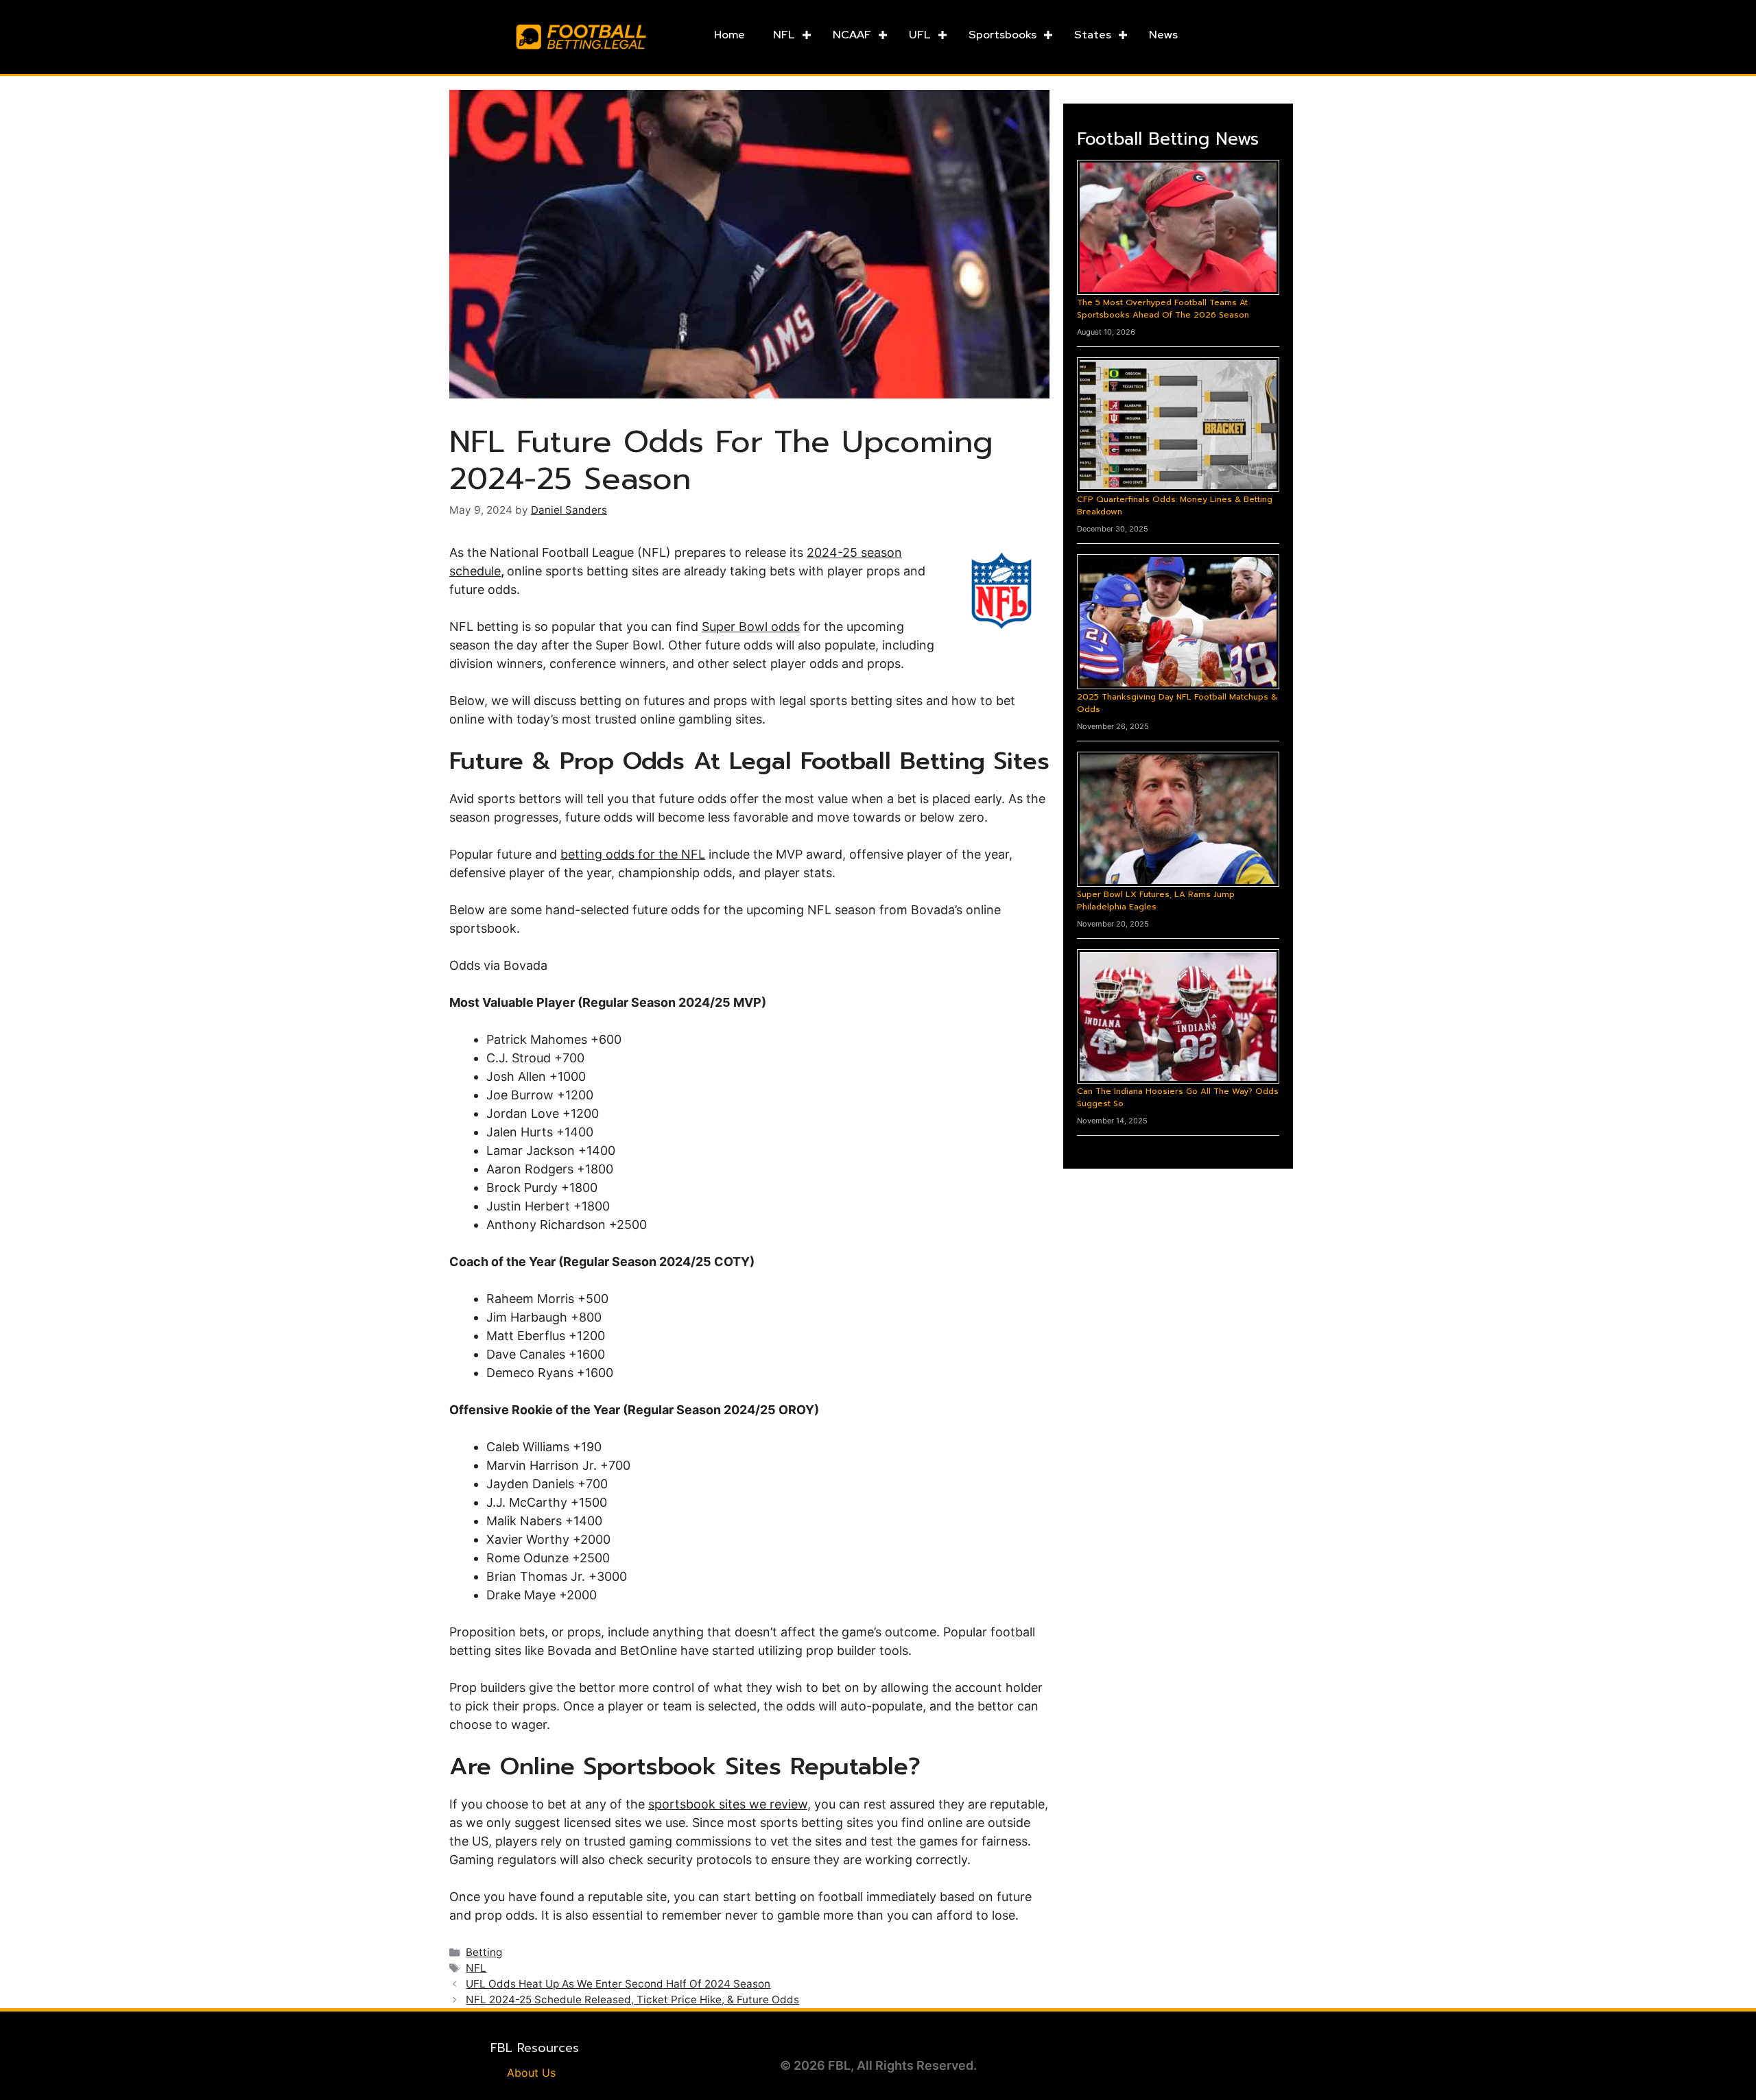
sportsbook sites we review (728, 1804)
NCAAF (852, 35)
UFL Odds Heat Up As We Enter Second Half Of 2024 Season (618, 1984)
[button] (807, 35)
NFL (784, 35)
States (1093, 35)
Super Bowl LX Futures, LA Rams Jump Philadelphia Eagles (1156, 900)
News (1163, 35)
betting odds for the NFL (633, 854)
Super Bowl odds (751, 627)
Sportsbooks (1002, 35)
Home (729, 35)
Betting (484, 1952)
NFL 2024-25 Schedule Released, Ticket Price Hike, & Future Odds (632, 2000)
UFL (920, 35)
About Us (531, 2073)
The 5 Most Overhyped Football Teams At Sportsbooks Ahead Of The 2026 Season (1163, 309)
